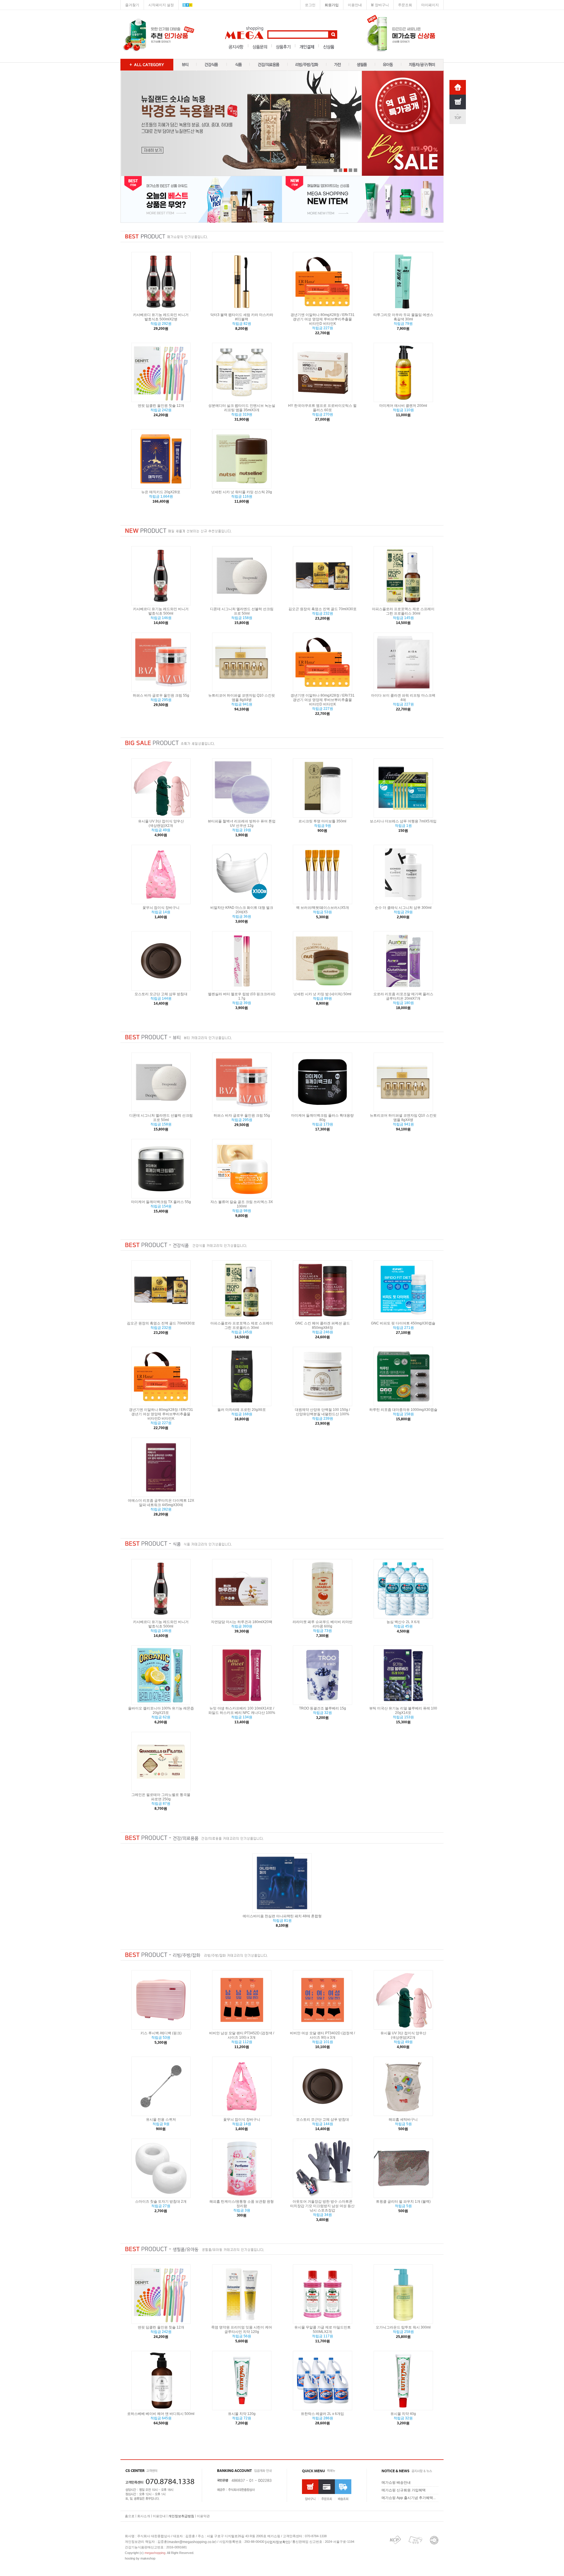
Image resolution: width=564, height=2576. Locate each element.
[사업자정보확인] (277, 2542)
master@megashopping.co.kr (192, 2542)
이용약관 (203, 2516)
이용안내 (355, 5)
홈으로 (130, 2516)
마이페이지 (430, 5)
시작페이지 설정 (161, 5)
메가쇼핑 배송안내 (396, 2483)
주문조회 (405, 5)
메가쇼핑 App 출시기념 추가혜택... (409, 2498)
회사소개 (144, 2516)
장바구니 (382, 5)
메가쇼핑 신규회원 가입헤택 (404, 2490)
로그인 (310, 5)
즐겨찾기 (132, 5)
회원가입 (332, 5)
